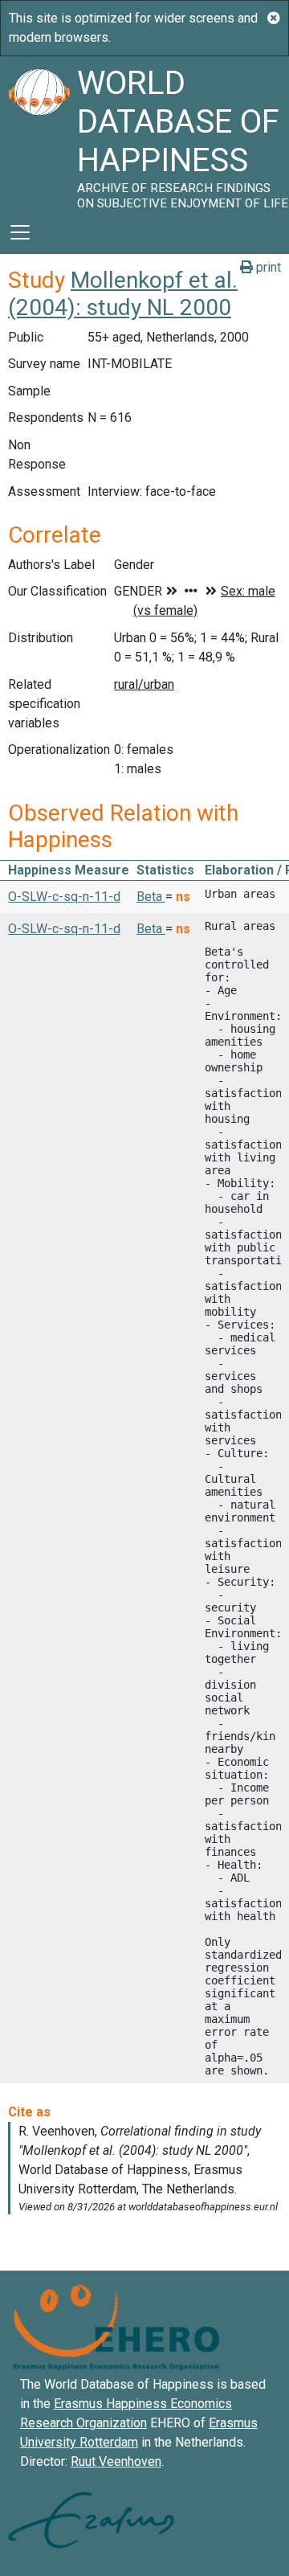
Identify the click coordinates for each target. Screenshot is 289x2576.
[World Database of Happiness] (39, 133)
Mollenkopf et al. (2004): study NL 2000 (123, 294)
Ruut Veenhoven (116, 2461)
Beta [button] (151, 897)
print (267, 267)
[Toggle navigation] (20, 232)
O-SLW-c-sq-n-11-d (64, 897)
